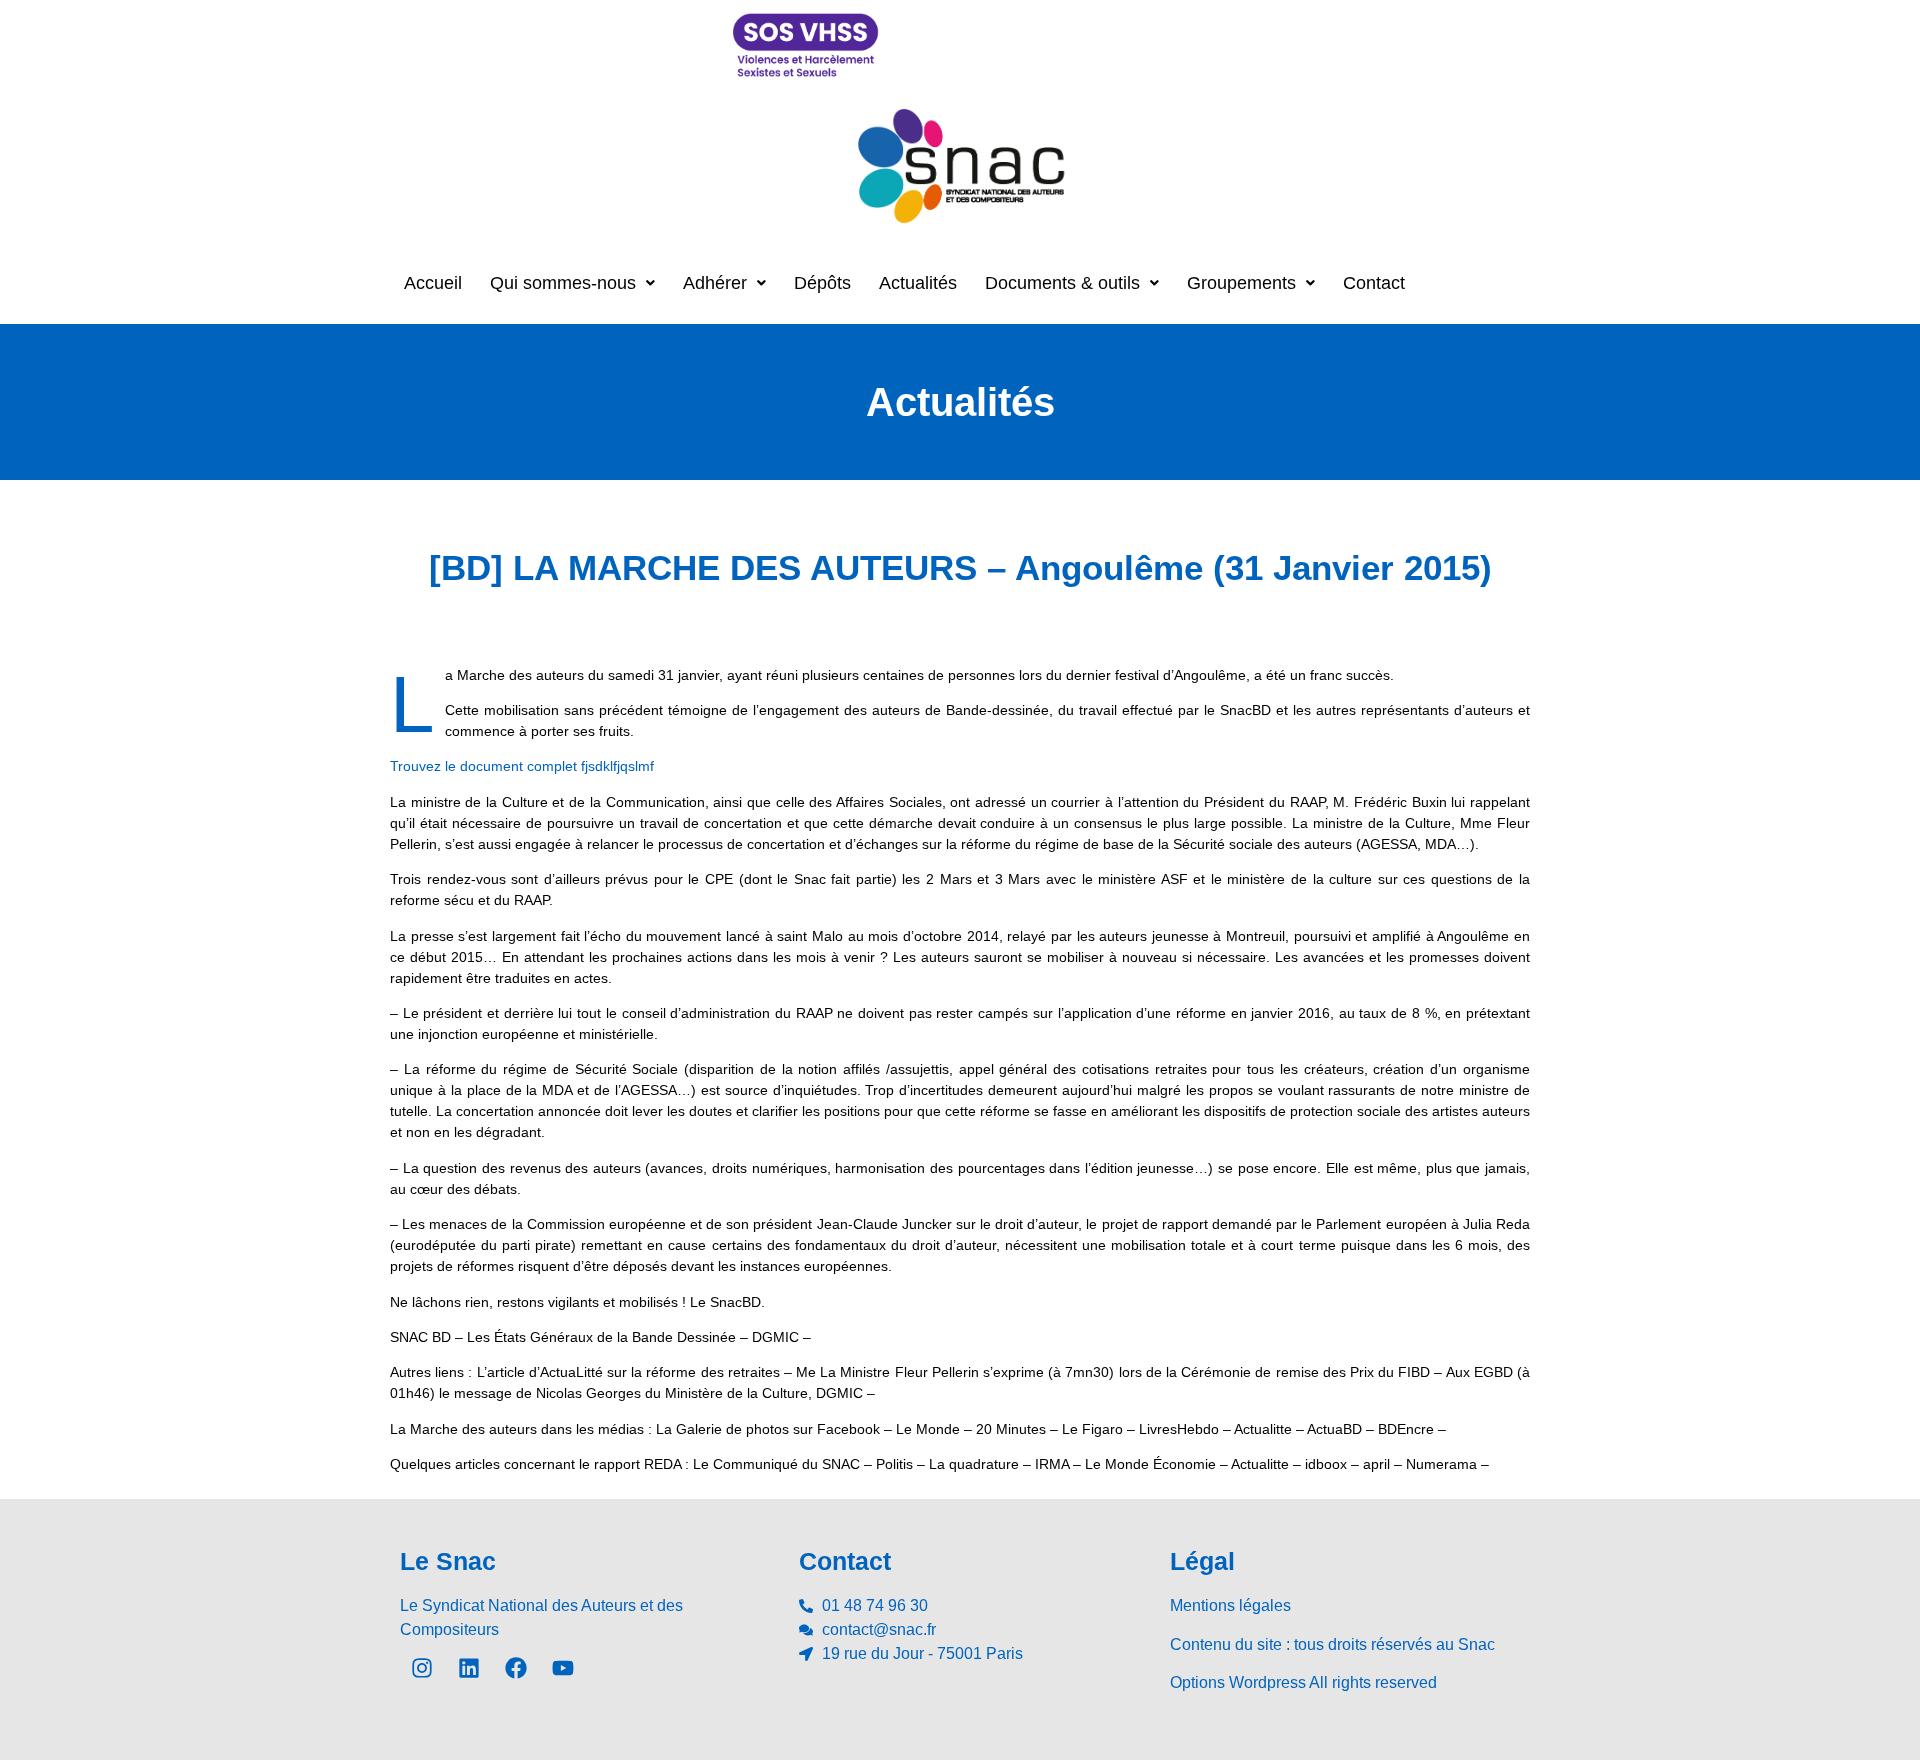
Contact (1374, 283)
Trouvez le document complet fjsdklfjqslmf (522, 766)
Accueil (433, 283)
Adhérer (715, 283)
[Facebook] (516, 1668)
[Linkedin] (469, 1668)
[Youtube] (563, 1668)
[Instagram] (422, 1668)
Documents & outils (1062, 283)
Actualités (918, 283)
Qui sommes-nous (563, 283)
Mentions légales (1230, 1605)
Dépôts (822, 283)
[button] (572, 283)
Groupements (1241, 283)
